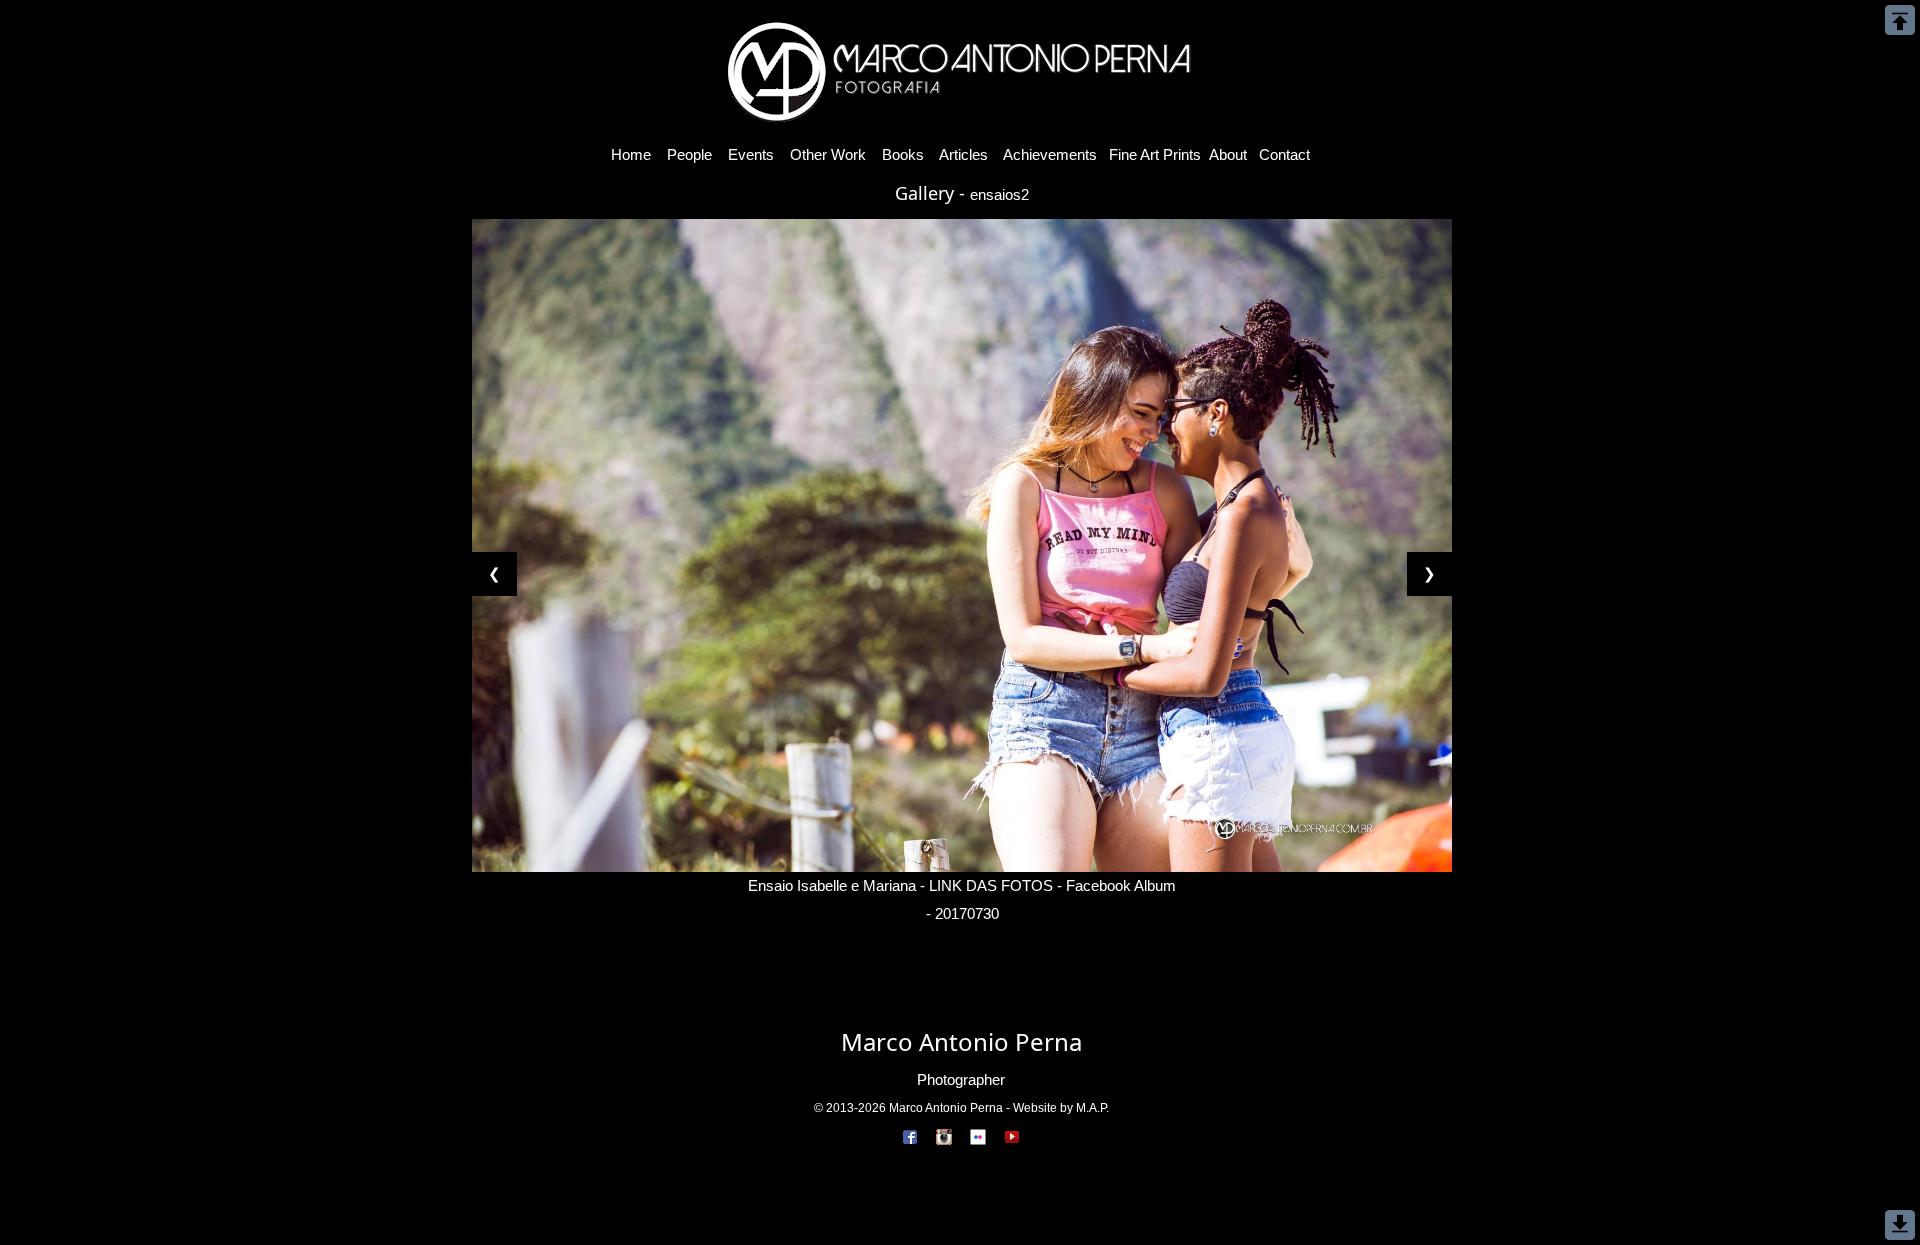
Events (751, 154)
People (689, 154)
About (1228, 154)
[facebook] (910, 1135)
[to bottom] (1900, 1225)
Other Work (828, 154)
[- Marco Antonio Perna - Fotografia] (960, 68)
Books (903, 154)
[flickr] (978, 1135)
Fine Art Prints (1155, 154)
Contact (1284, 154)
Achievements (1050, 154)
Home (631, 154)
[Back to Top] (1900, 20)
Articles (964, 154)
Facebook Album (1121, 885)
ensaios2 (999, 194)
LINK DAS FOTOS (991, 885)
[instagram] (944, 1135)
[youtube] (1012, 1135)
